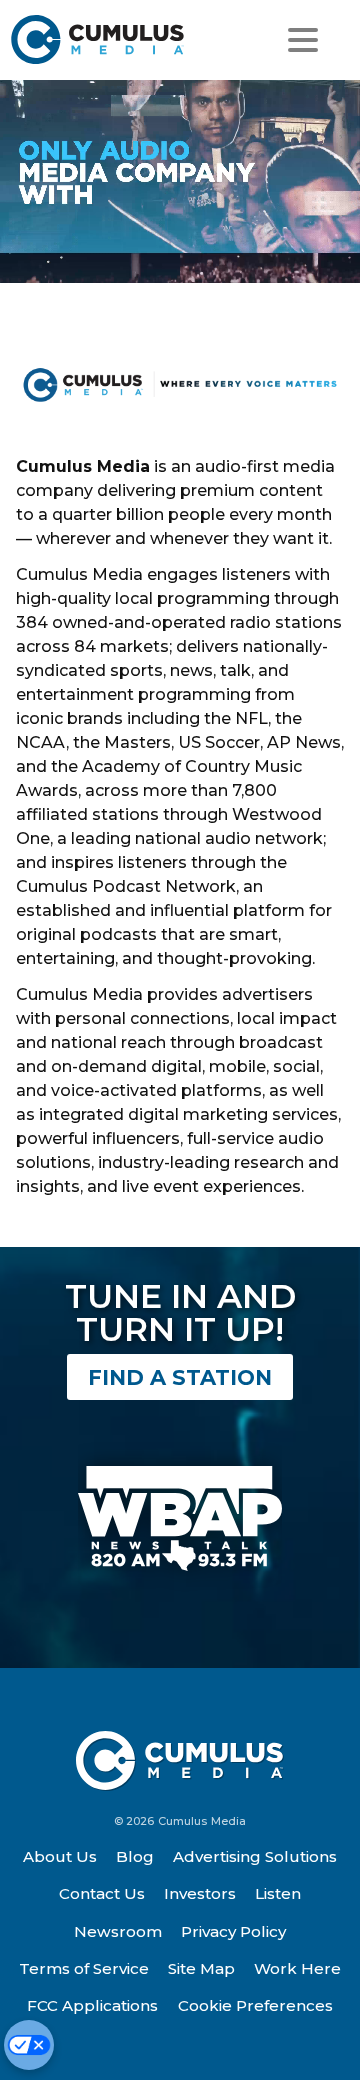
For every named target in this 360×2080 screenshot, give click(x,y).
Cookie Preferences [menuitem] (255, 2005)
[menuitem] (60, 1857)
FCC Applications (92, 2005)
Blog (135, 1856)
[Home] (98, 39)
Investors (200, 1893)
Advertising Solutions (255, 1856)
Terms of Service (84, 1968)
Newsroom (118, 1931)
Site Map (201, 1968)
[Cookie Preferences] (29, 2045)
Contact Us (102, 1893)
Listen (278, 1893)
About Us (60, 1856)
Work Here (297, 1968)
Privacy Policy (233, 1931)
